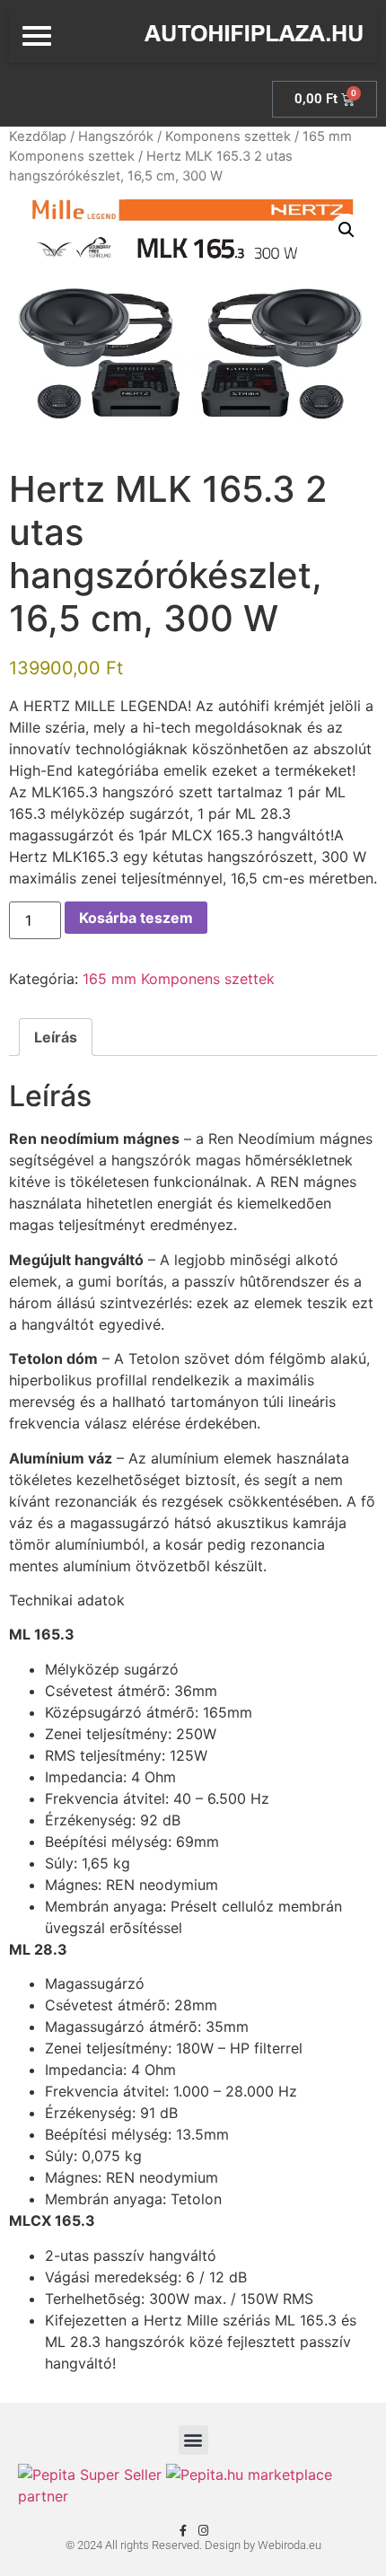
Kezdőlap (38, 136)
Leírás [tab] (56, 1037)
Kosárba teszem (136, 918)
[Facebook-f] (183, 2531)
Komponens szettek (228, 136)
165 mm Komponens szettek (179, 979)
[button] (347, 230)
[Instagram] (203, 2531)
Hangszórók (116, 136)
